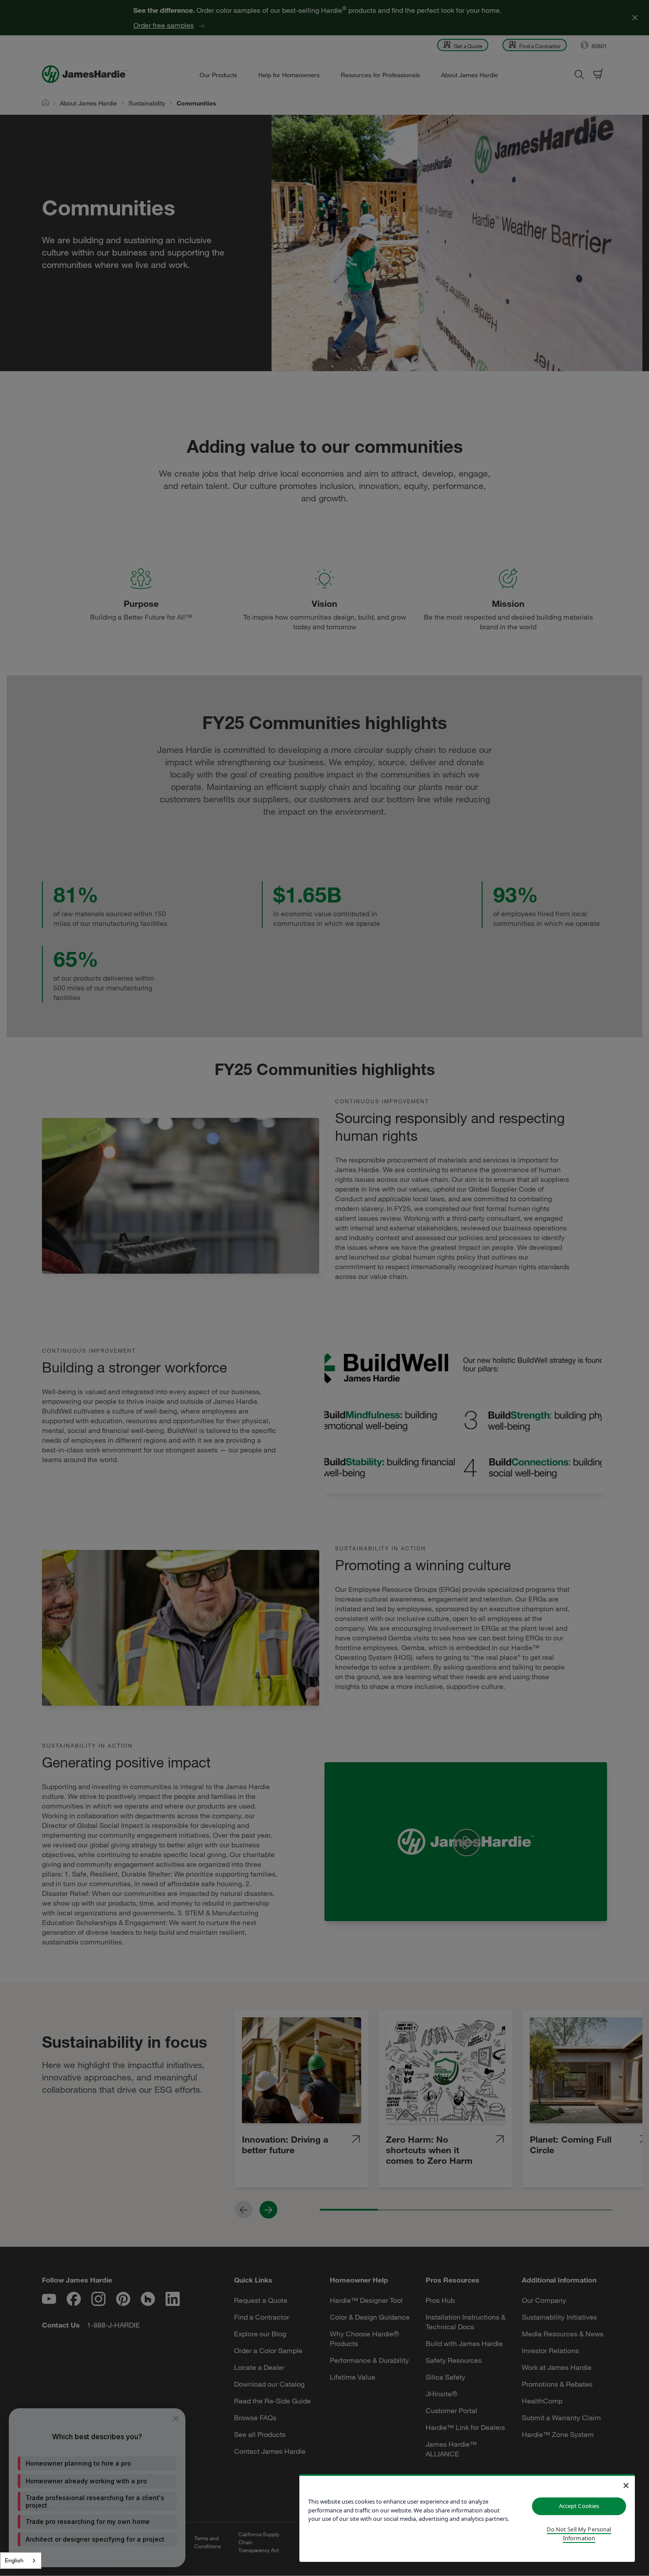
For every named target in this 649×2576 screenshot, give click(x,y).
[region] (467, 2518)
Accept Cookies (579, 2506)
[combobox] (21, 2561)
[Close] (626, 2486)
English (14, 2560)
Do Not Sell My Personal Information (579, 2534)
